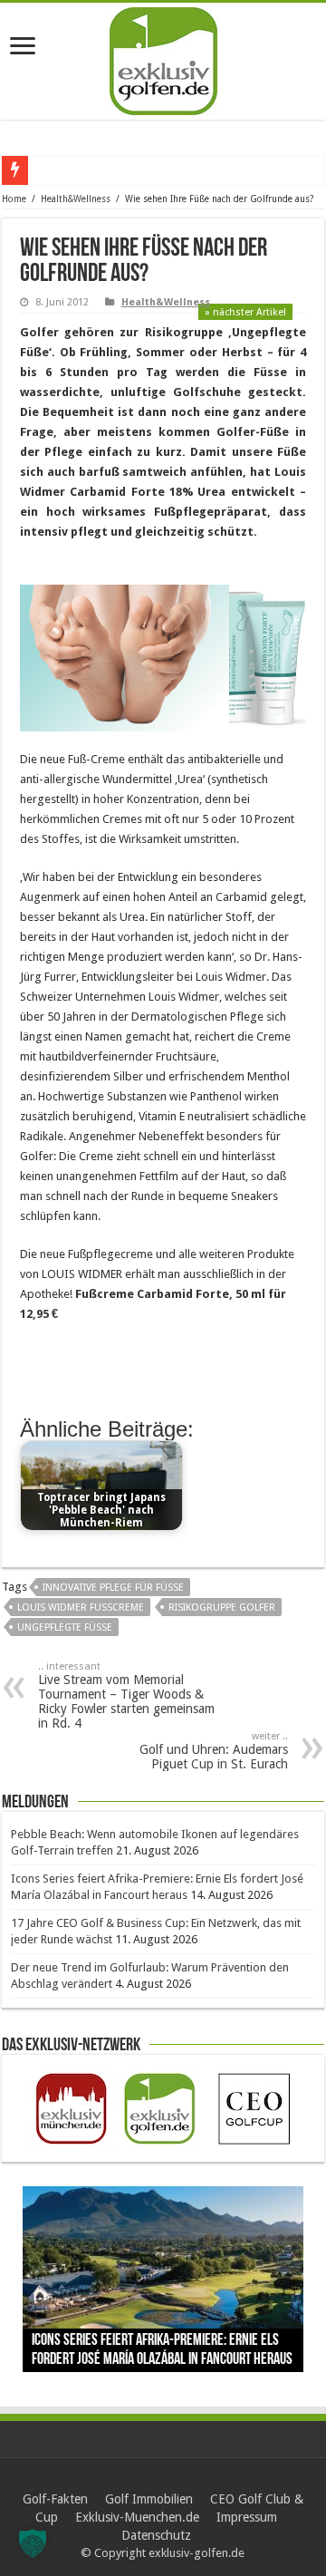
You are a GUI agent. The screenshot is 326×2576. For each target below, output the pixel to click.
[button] (33, 2543)
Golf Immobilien (149, 2499)
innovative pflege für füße (113, 1588)
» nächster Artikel (245, 312)
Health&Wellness (76, 199)
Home (14, 199)
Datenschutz (156, 2535)
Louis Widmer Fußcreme (81, 1608)
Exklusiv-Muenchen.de (137, 2517)
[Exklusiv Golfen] (163, 58)
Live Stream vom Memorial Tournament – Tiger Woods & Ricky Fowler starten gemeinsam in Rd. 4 (126, 1695)
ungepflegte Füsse (65, 1627)
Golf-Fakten (55, 2499)
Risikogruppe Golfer (222, 1608)
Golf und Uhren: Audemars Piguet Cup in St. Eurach (214, 1751)
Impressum (247, 2517)
